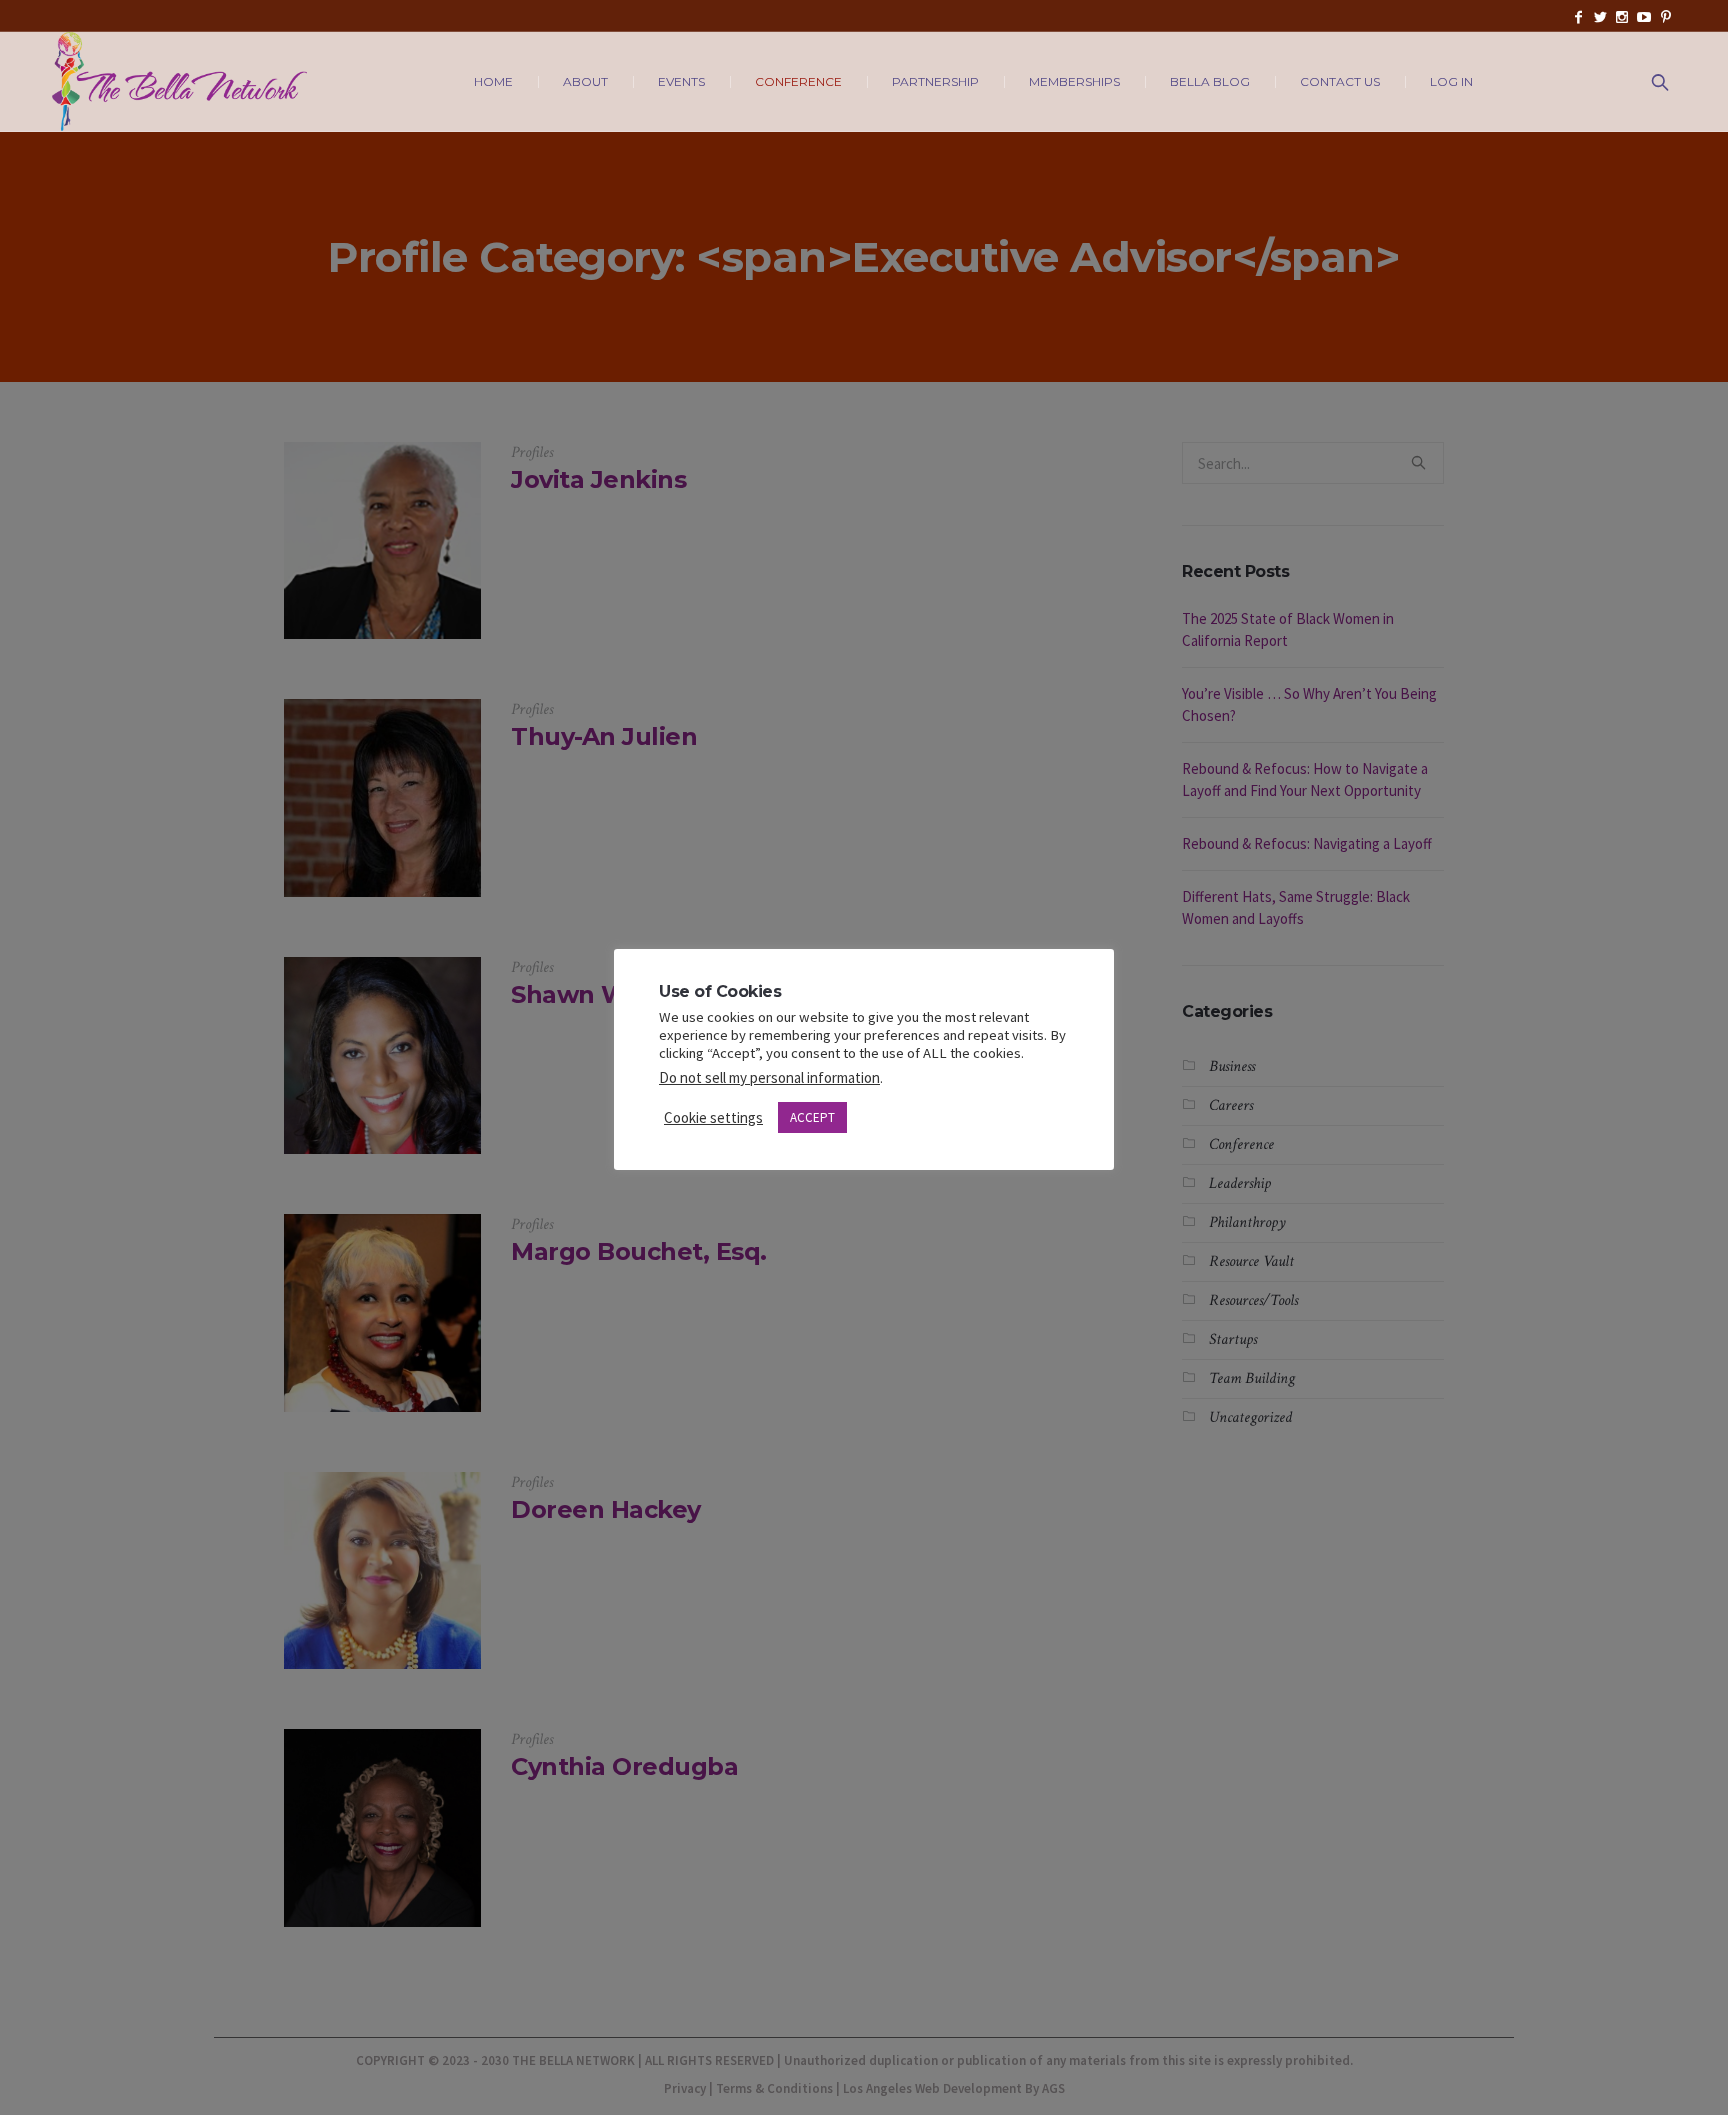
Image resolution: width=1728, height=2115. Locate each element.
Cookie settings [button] (713, 1117)
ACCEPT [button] (812, 1117)
